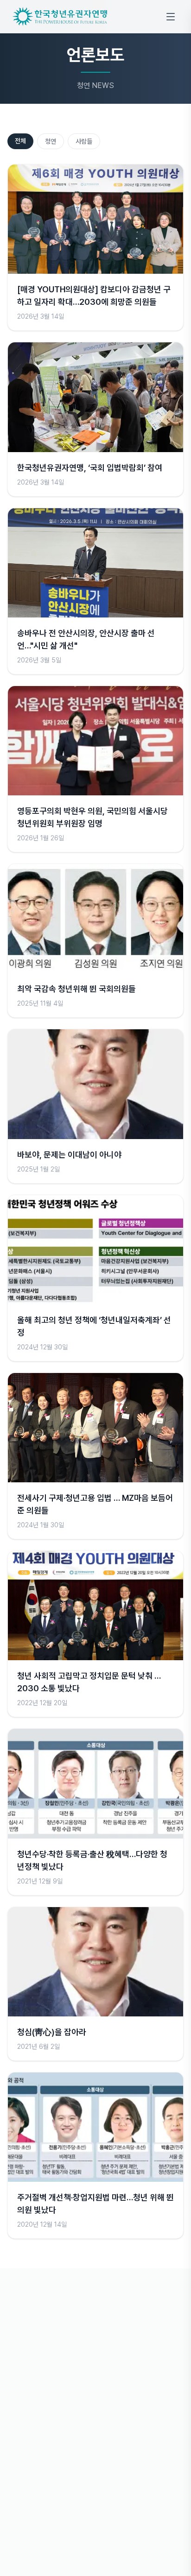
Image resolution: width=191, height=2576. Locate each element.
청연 (51, 141)
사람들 (84, 141)
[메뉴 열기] (171, 17)
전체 (20, 141)
